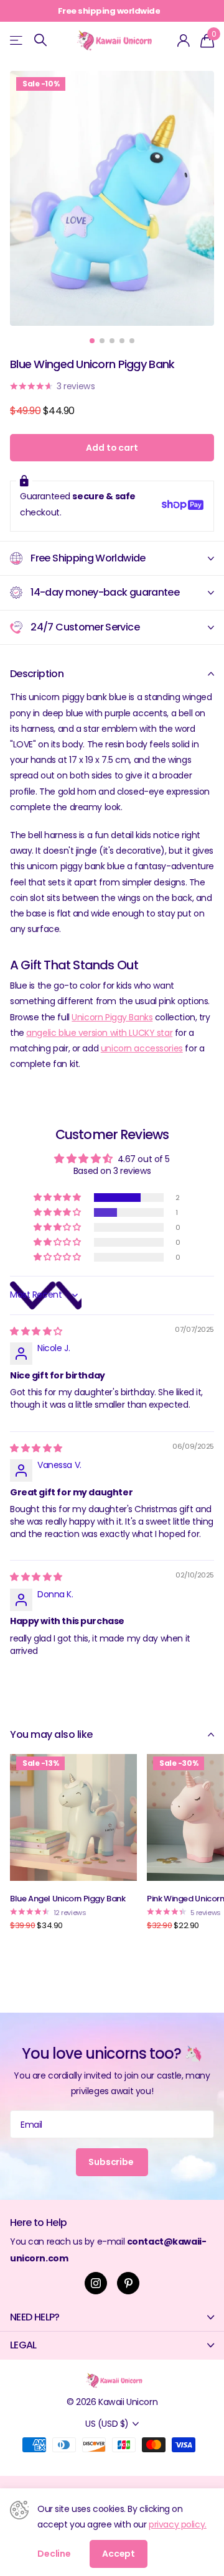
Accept (119, 2554)
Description (37, 674)
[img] (36, 1331)
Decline (54, 2554)
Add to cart (112, 448)
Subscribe (112, 2162)
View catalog (17, 40)
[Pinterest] (128, 2283)
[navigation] (92, 341)
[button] (58, 1198)
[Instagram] (96, 2283)
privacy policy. (178, 2524)
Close (112, 2318)
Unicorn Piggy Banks (112, 1017)
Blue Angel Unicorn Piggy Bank (68, 1899)
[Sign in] (184, 40)
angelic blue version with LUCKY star (99, 1033)
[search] (40, 40)
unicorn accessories (142, 1048)
